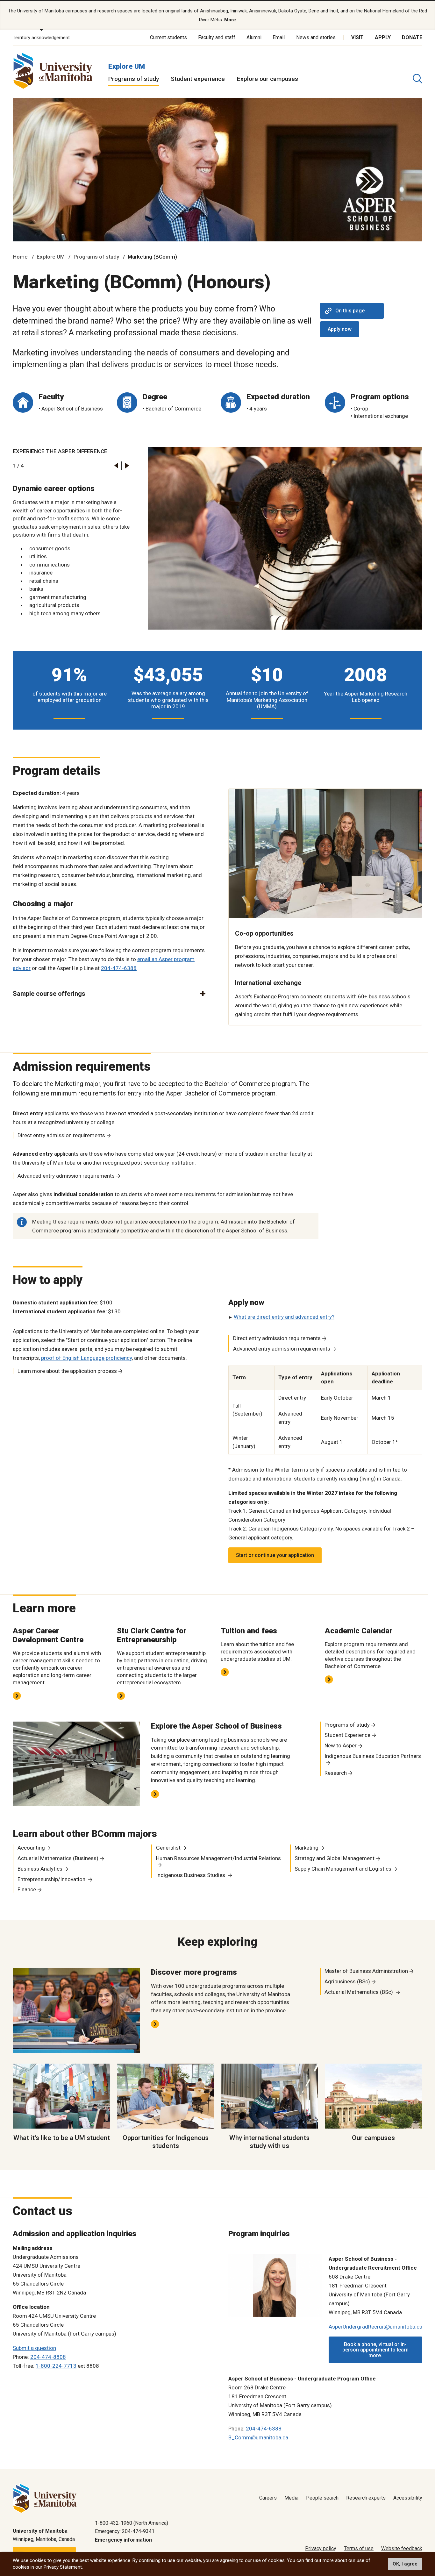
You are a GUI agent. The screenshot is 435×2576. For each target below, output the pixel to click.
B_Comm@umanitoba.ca (258, 2437)
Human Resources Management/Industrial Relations (218, 1858)
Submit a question (34, 2348)
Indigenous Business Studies (191, 1875)
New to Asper (341, 1745)
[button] (116, 465)
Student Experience (347, 1735)
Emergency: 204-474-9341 (125, 2531)
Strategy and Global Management (335, 1858)
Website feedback (402, 2548)
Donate (412, 37)
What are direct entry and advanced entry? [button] (284, 1317)
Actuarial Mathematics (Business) (58, 1858)
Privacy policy (321, 2548)
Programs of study (134, 79)
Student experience (198, 79)
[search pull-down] (417, 79)
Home (20, 257)
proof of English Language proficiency (86, 1358)
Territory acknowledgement (41, 38)
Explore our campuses (267, 79)
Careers (268, 2498)
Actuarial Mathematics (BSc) (359, 1992)
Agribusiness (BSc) (347, 1981)
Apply (383, 37)
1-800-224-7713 (56, 2366)
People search (322, 2498)
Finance (27, 1889)
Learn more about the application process (67, 1371)
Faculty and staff (217, 37)
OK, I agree (405, 2564)
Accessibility (408, 2498)
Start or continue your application (275, 1555)
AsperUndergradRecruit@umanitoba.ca (375, 2327)
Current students (168, 37)
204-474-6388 (119, 968)
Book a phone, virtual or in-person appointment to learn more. (375, 2350)
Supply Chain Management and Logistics (343, 1869)
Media (291, 2498)
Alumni (254, 37)
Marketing (307, 1848)
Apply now (340, 329)
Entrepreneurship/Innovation (52, 1879)
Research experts (366, 2498)
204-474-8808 (48, 2357)
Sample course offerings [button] (49, 994)
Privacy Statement (63, 2567)
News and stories (316, 37)
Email (279, 37)
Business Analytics (40, 1869)
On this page (350, 311)
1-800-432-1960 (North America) (132, 2523)
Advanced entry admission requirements (66, 1176)
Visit (357, 37)
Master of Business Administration (366, 1971)
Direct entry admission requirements (61, 1135)
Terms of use (359, 2548)
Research (336, 1773)
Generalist (168, 1848)
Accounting (31, 1848)
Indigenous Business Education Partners (373, 1756)
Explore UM (127, 66)
